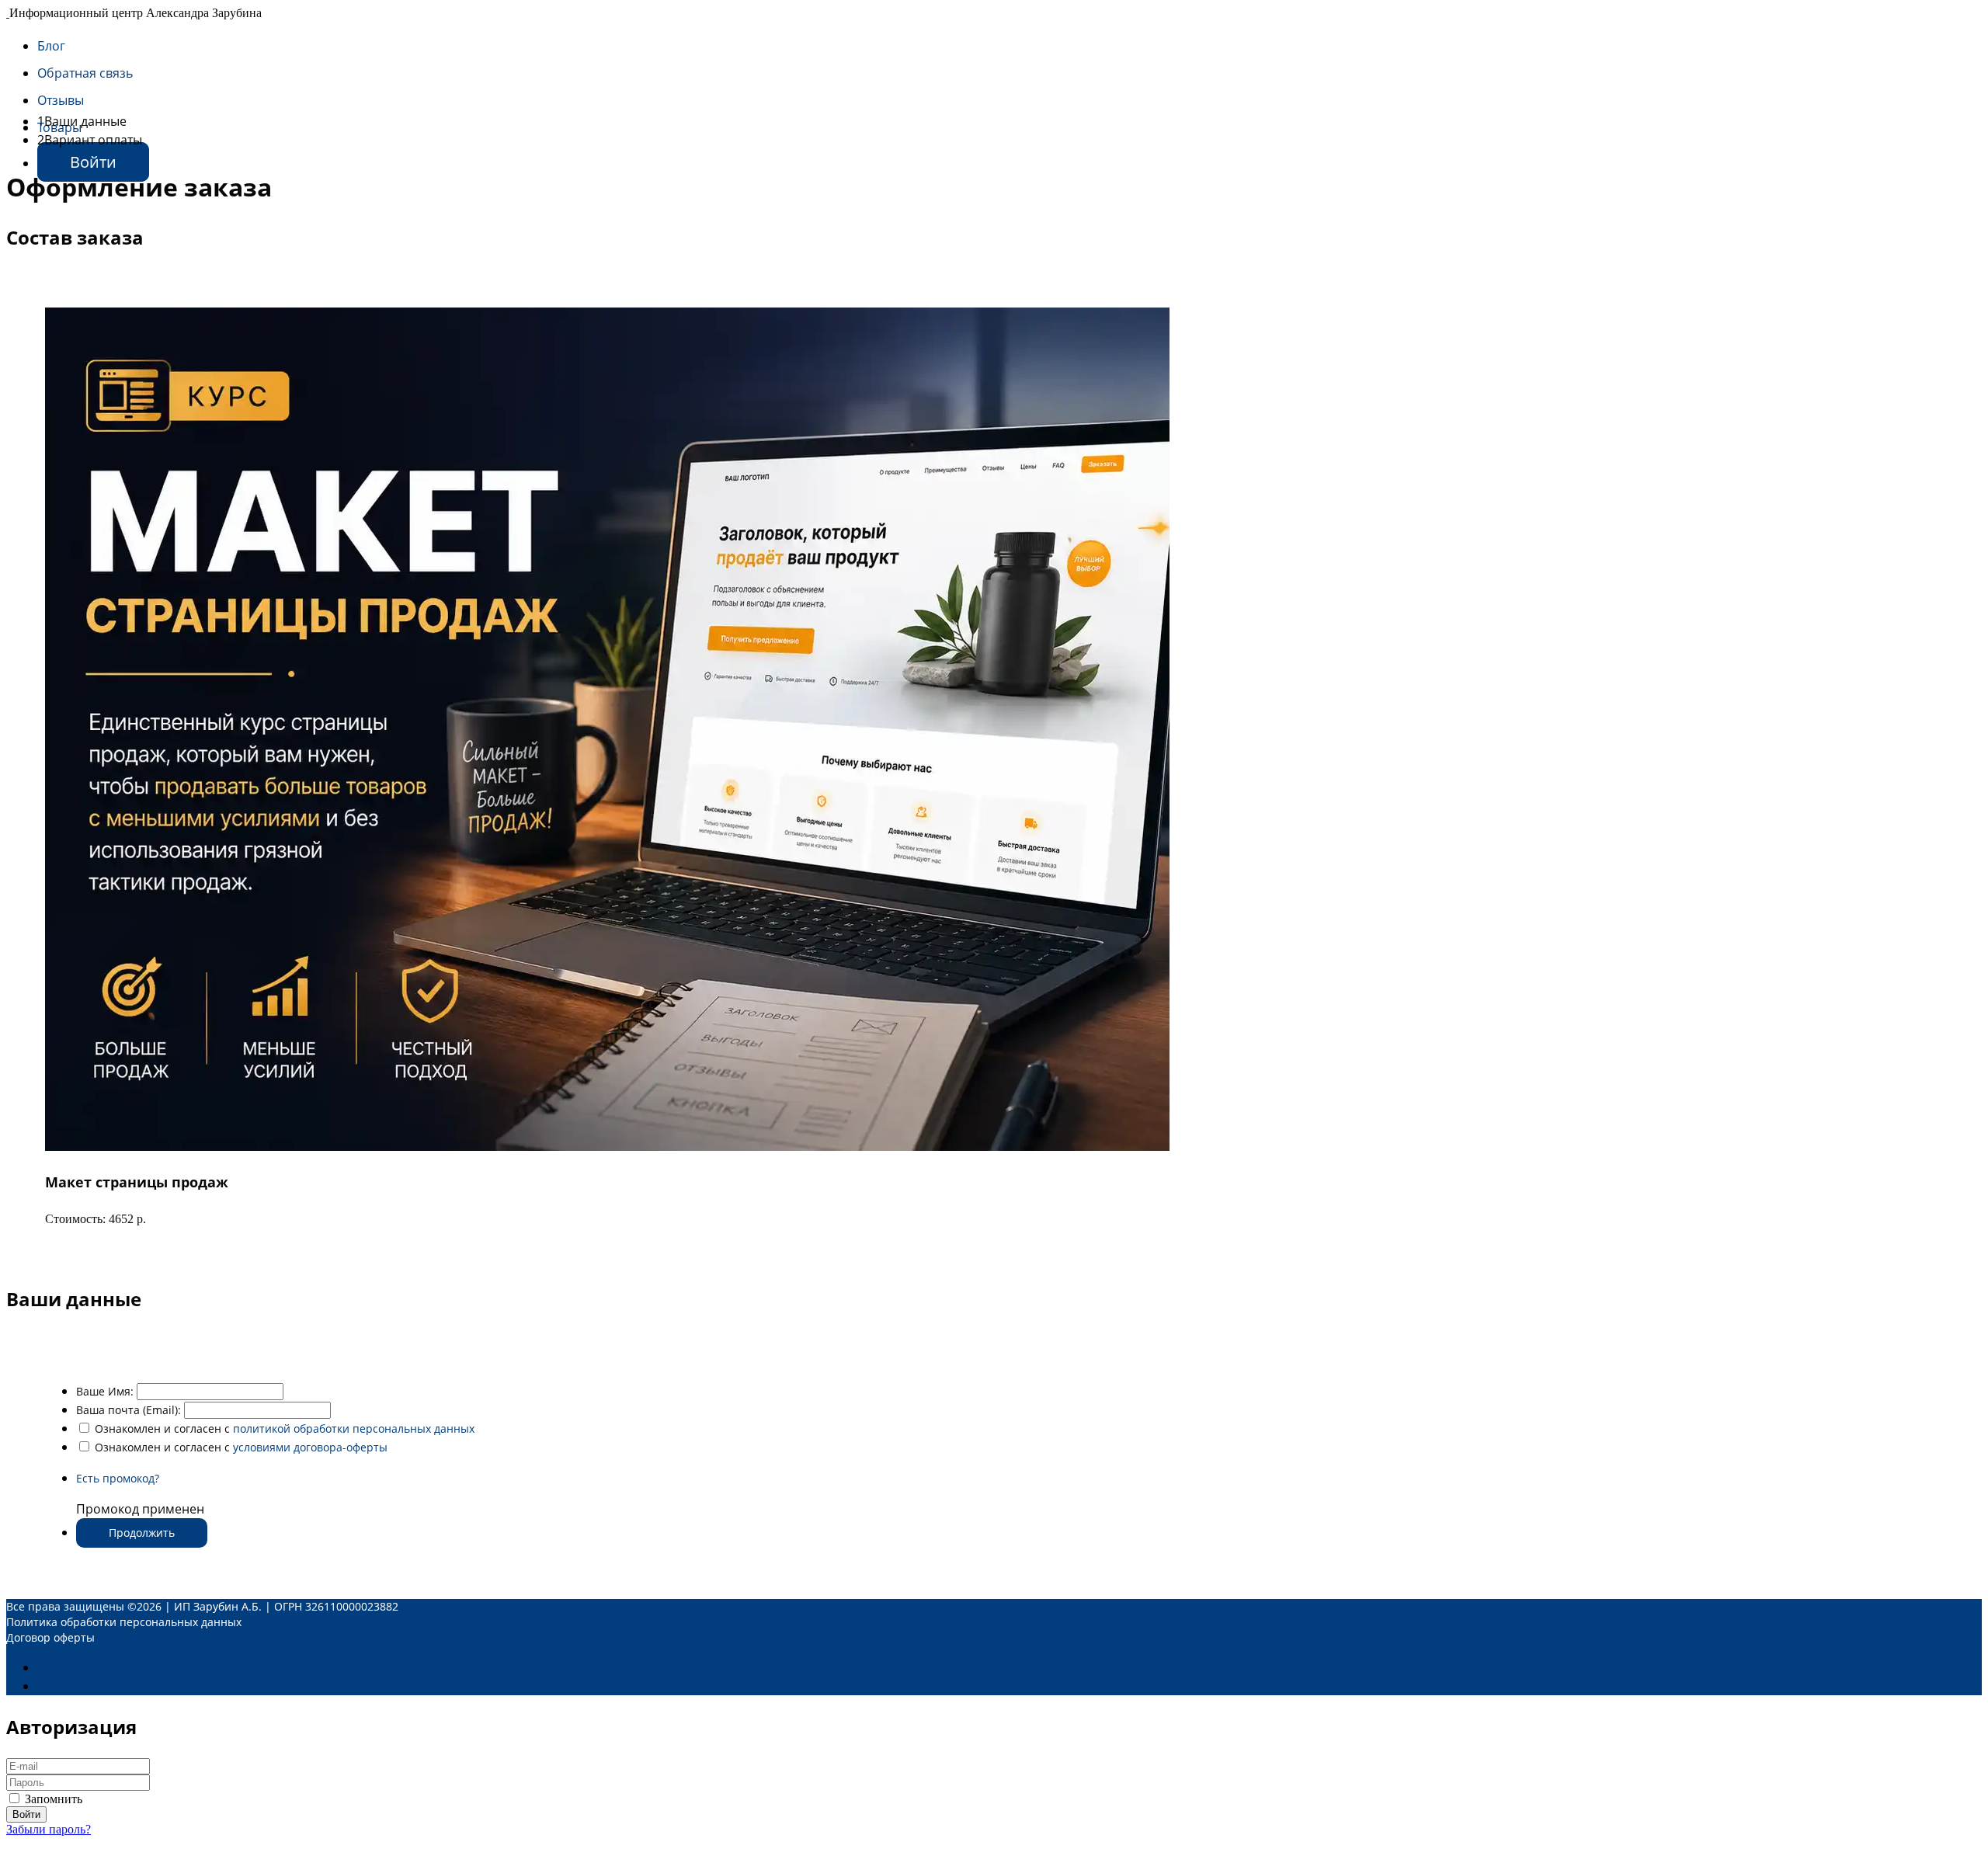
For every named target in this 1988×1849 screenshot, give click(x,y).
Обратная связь (85, 73)
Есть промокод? (118, 1478)
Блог (51, 46)
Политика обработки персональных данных (124, 1622)
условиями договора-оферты (310, 1447)
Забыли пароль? (49, 1829)
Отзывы (61, 100)
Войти (93, 162)
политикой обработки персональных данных (354, 1428)
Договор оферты (50, 1637)
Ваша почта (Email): (129, 1410)
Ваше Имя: (105, 1391)
